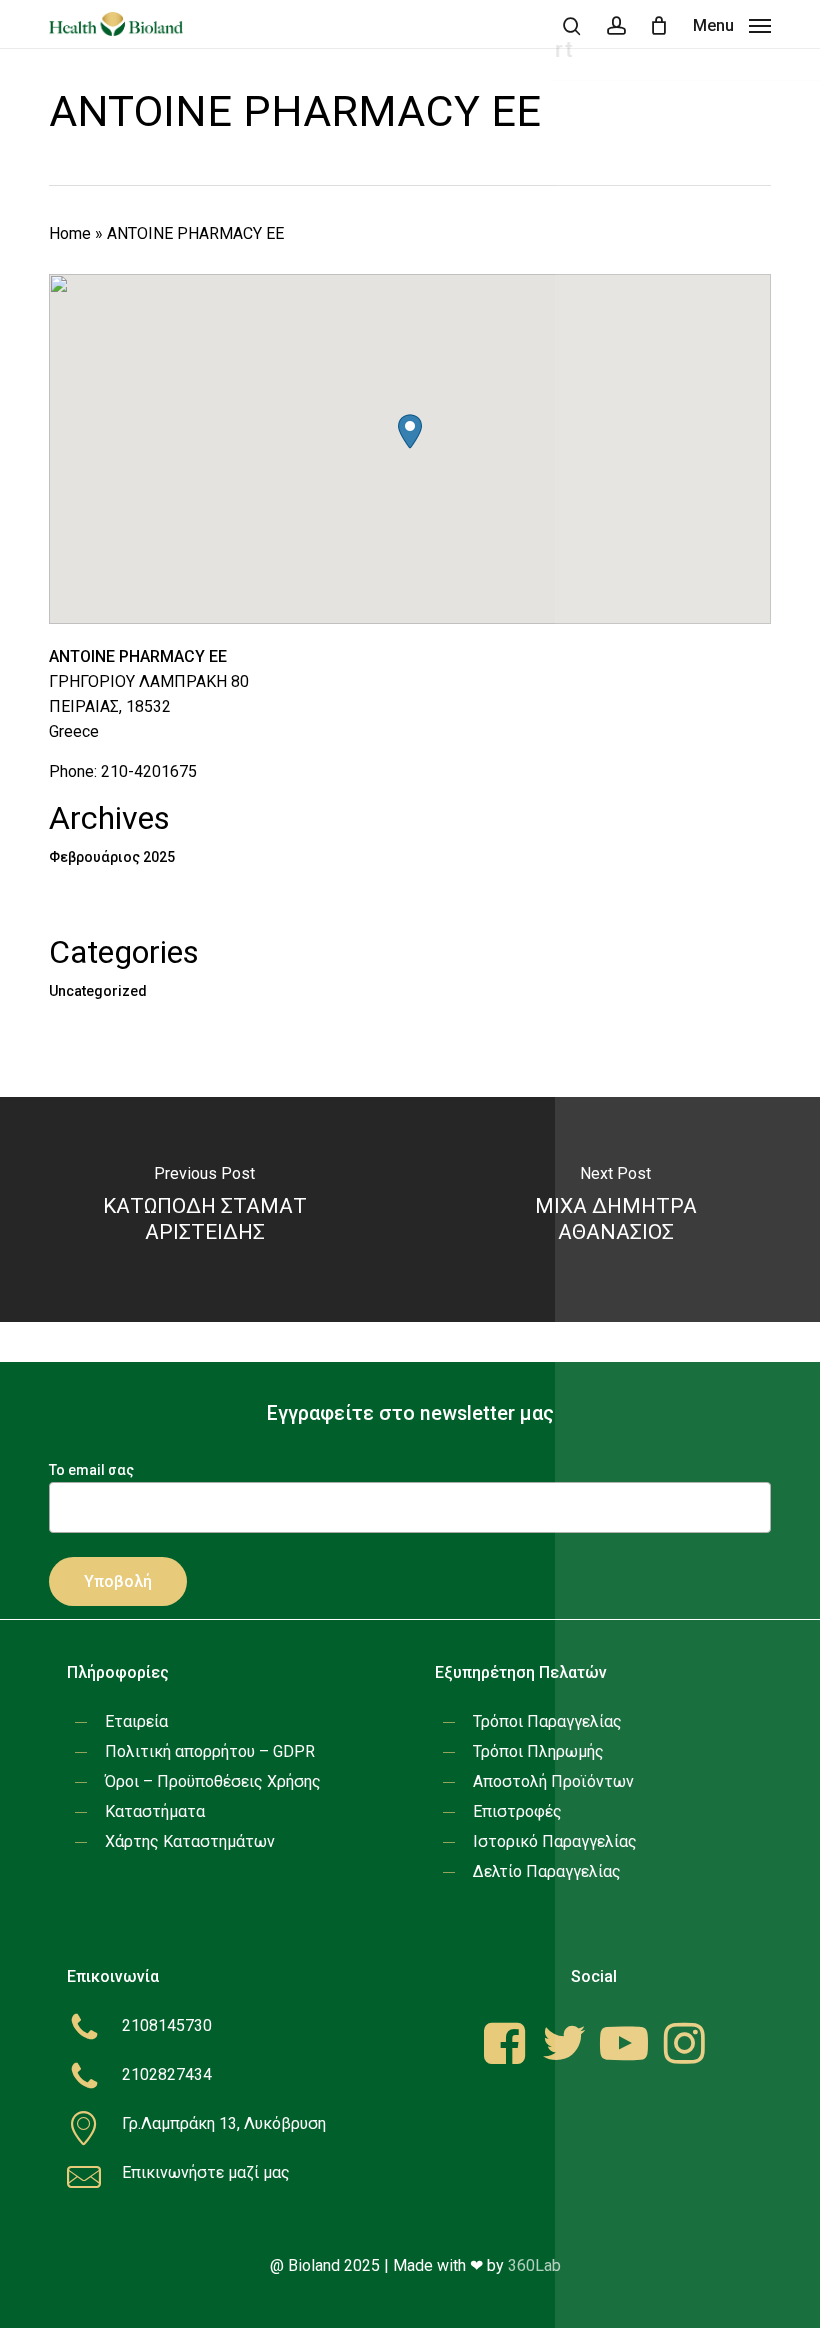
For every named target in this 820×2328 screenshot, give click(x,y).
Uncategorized (98, 991)
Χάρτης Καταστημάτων (190, 1841)
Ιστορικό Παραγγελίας (555, 1841)
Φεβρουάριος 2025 (112, 857)
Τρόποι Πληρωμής (538, 1751)
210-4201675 (149, 771)
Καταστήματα (155, 1811)
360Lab (534, 2265)
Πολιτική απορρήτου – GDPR (210, 1751)
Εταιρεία (136, 1721)
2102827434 (167, 2074)
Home (70, 233)
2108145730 (167, 2025)
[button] (732, 24)
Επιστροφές (517, 1811)
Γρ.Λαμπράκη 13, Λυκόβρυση (224, 2123)
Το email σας (91, 1470)
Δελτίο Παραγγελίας (547, 1871)
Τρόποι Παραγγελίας (547, 1721)
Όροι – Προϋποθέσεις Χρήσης (213, 1781)
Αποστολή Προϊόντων (553, 1781)
